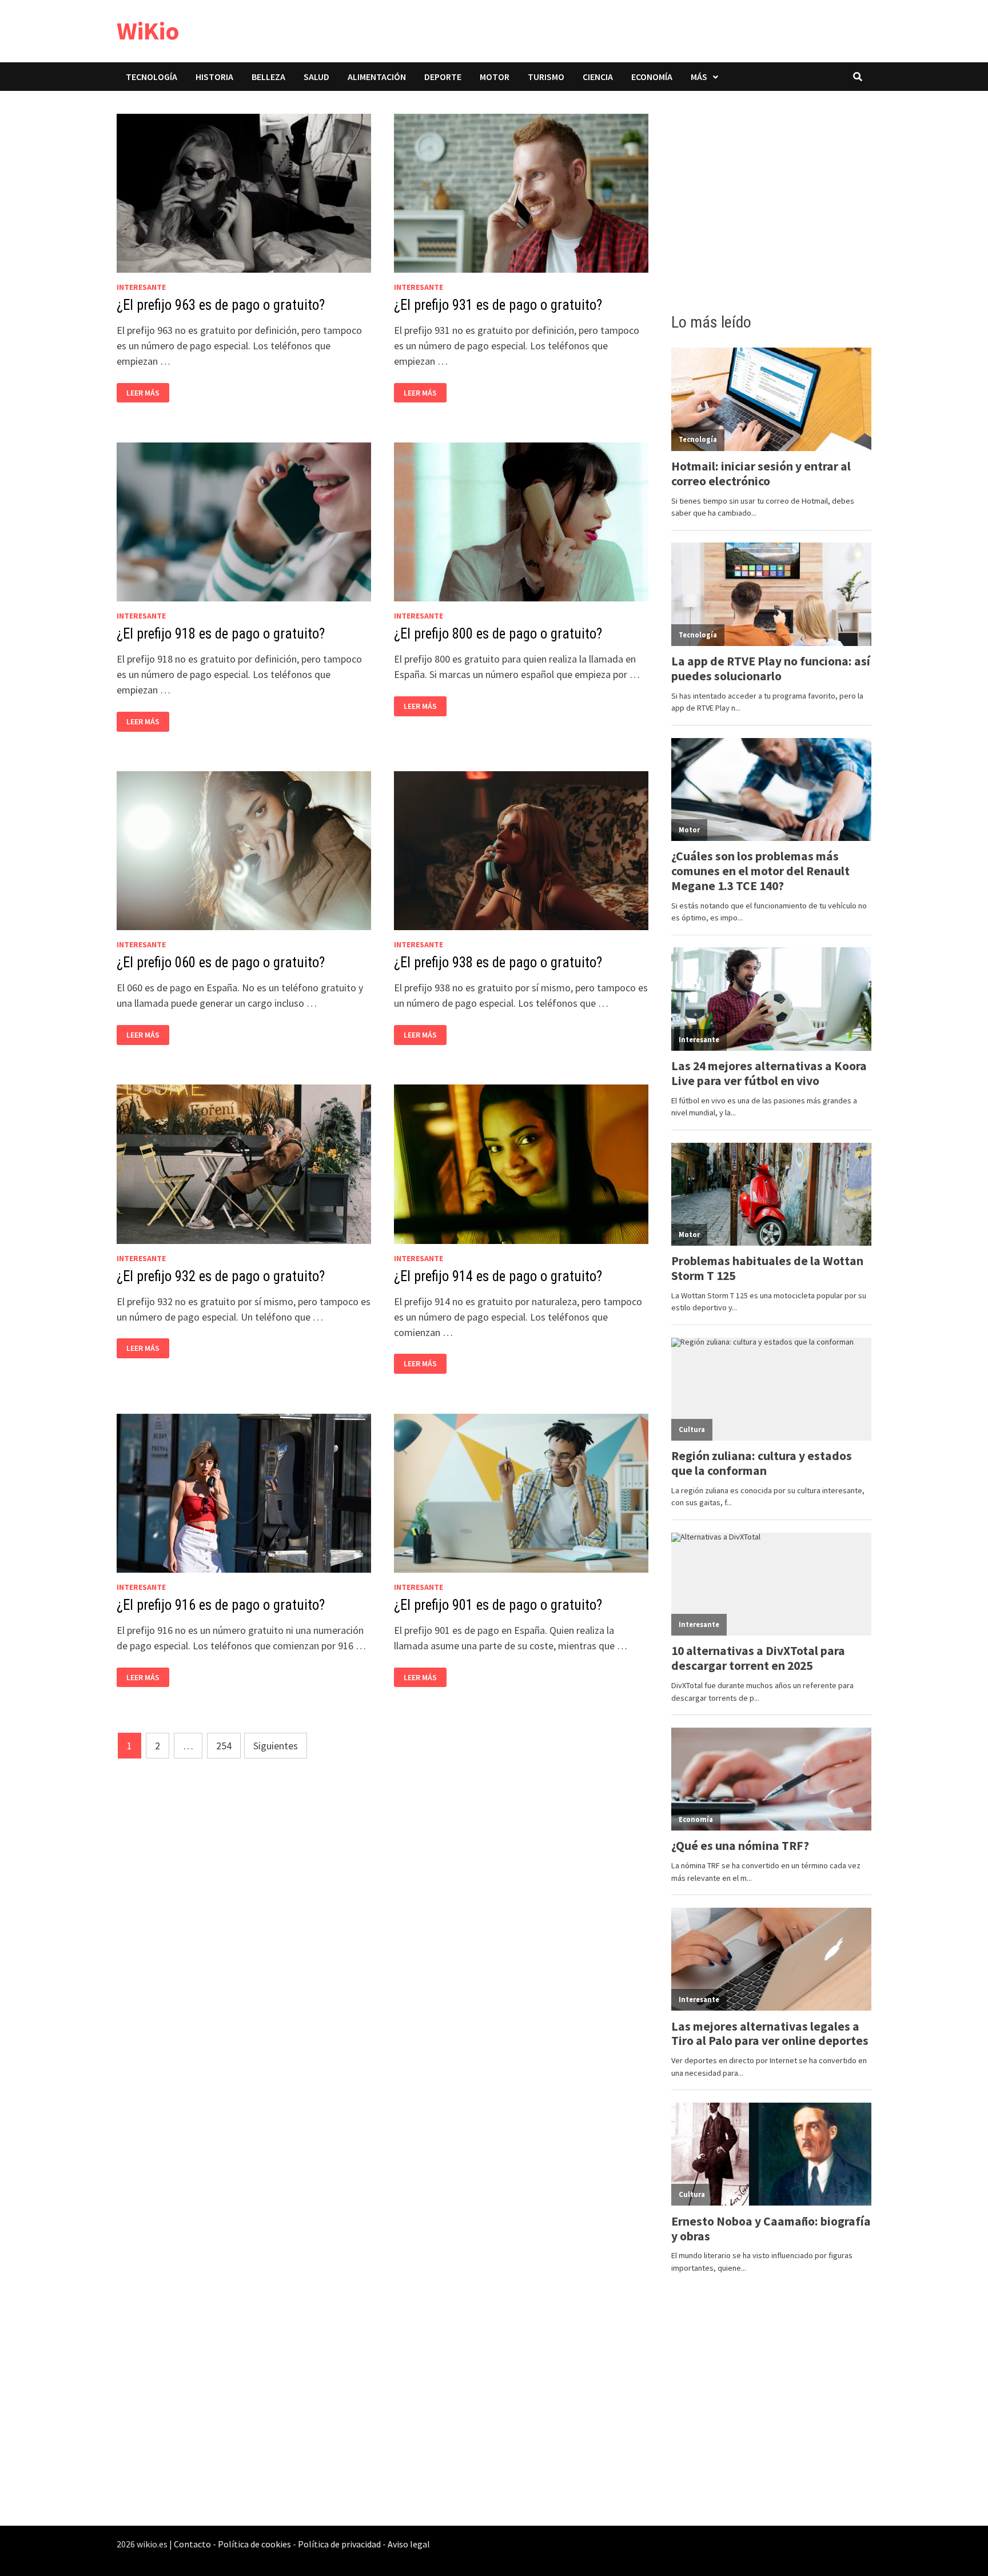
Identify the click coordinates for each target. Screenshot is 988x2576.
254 (224, 1746)
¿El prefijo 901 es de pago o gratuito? (498, 1605)
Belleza (268, 77)
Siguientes (276, 1746)
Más (699, 77)
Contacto (192, 2544)
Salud (316, 77)
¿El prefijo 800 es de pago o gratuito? (498, 634)
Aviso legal (409, 2544)
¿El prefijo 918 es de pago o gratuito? (221, 634)
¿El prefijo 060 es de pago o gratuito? (221, 962)
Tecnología (152, 77)
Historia (214, 77)
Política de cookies (254, 2544)
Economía (652, 77)
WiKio (148, 31)
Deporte (443, 77)
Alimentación (377, 77)
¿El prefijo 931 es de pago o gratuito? (498, 305)
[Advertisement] (771, 198)
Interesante (141, 287)
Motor (495, 77)
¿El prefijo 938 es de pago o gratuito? (498, 962)
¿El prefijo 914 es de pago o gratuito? (498, 1276)
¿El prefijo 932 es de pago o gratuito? (221, 1276)
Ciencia (598, 77)
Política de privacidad (339, 2544)
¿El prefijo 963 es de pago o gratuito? (221, 305)
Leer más (146, 393)
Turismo (546, 77)
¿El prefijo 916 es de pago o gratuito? (221, 1605)
